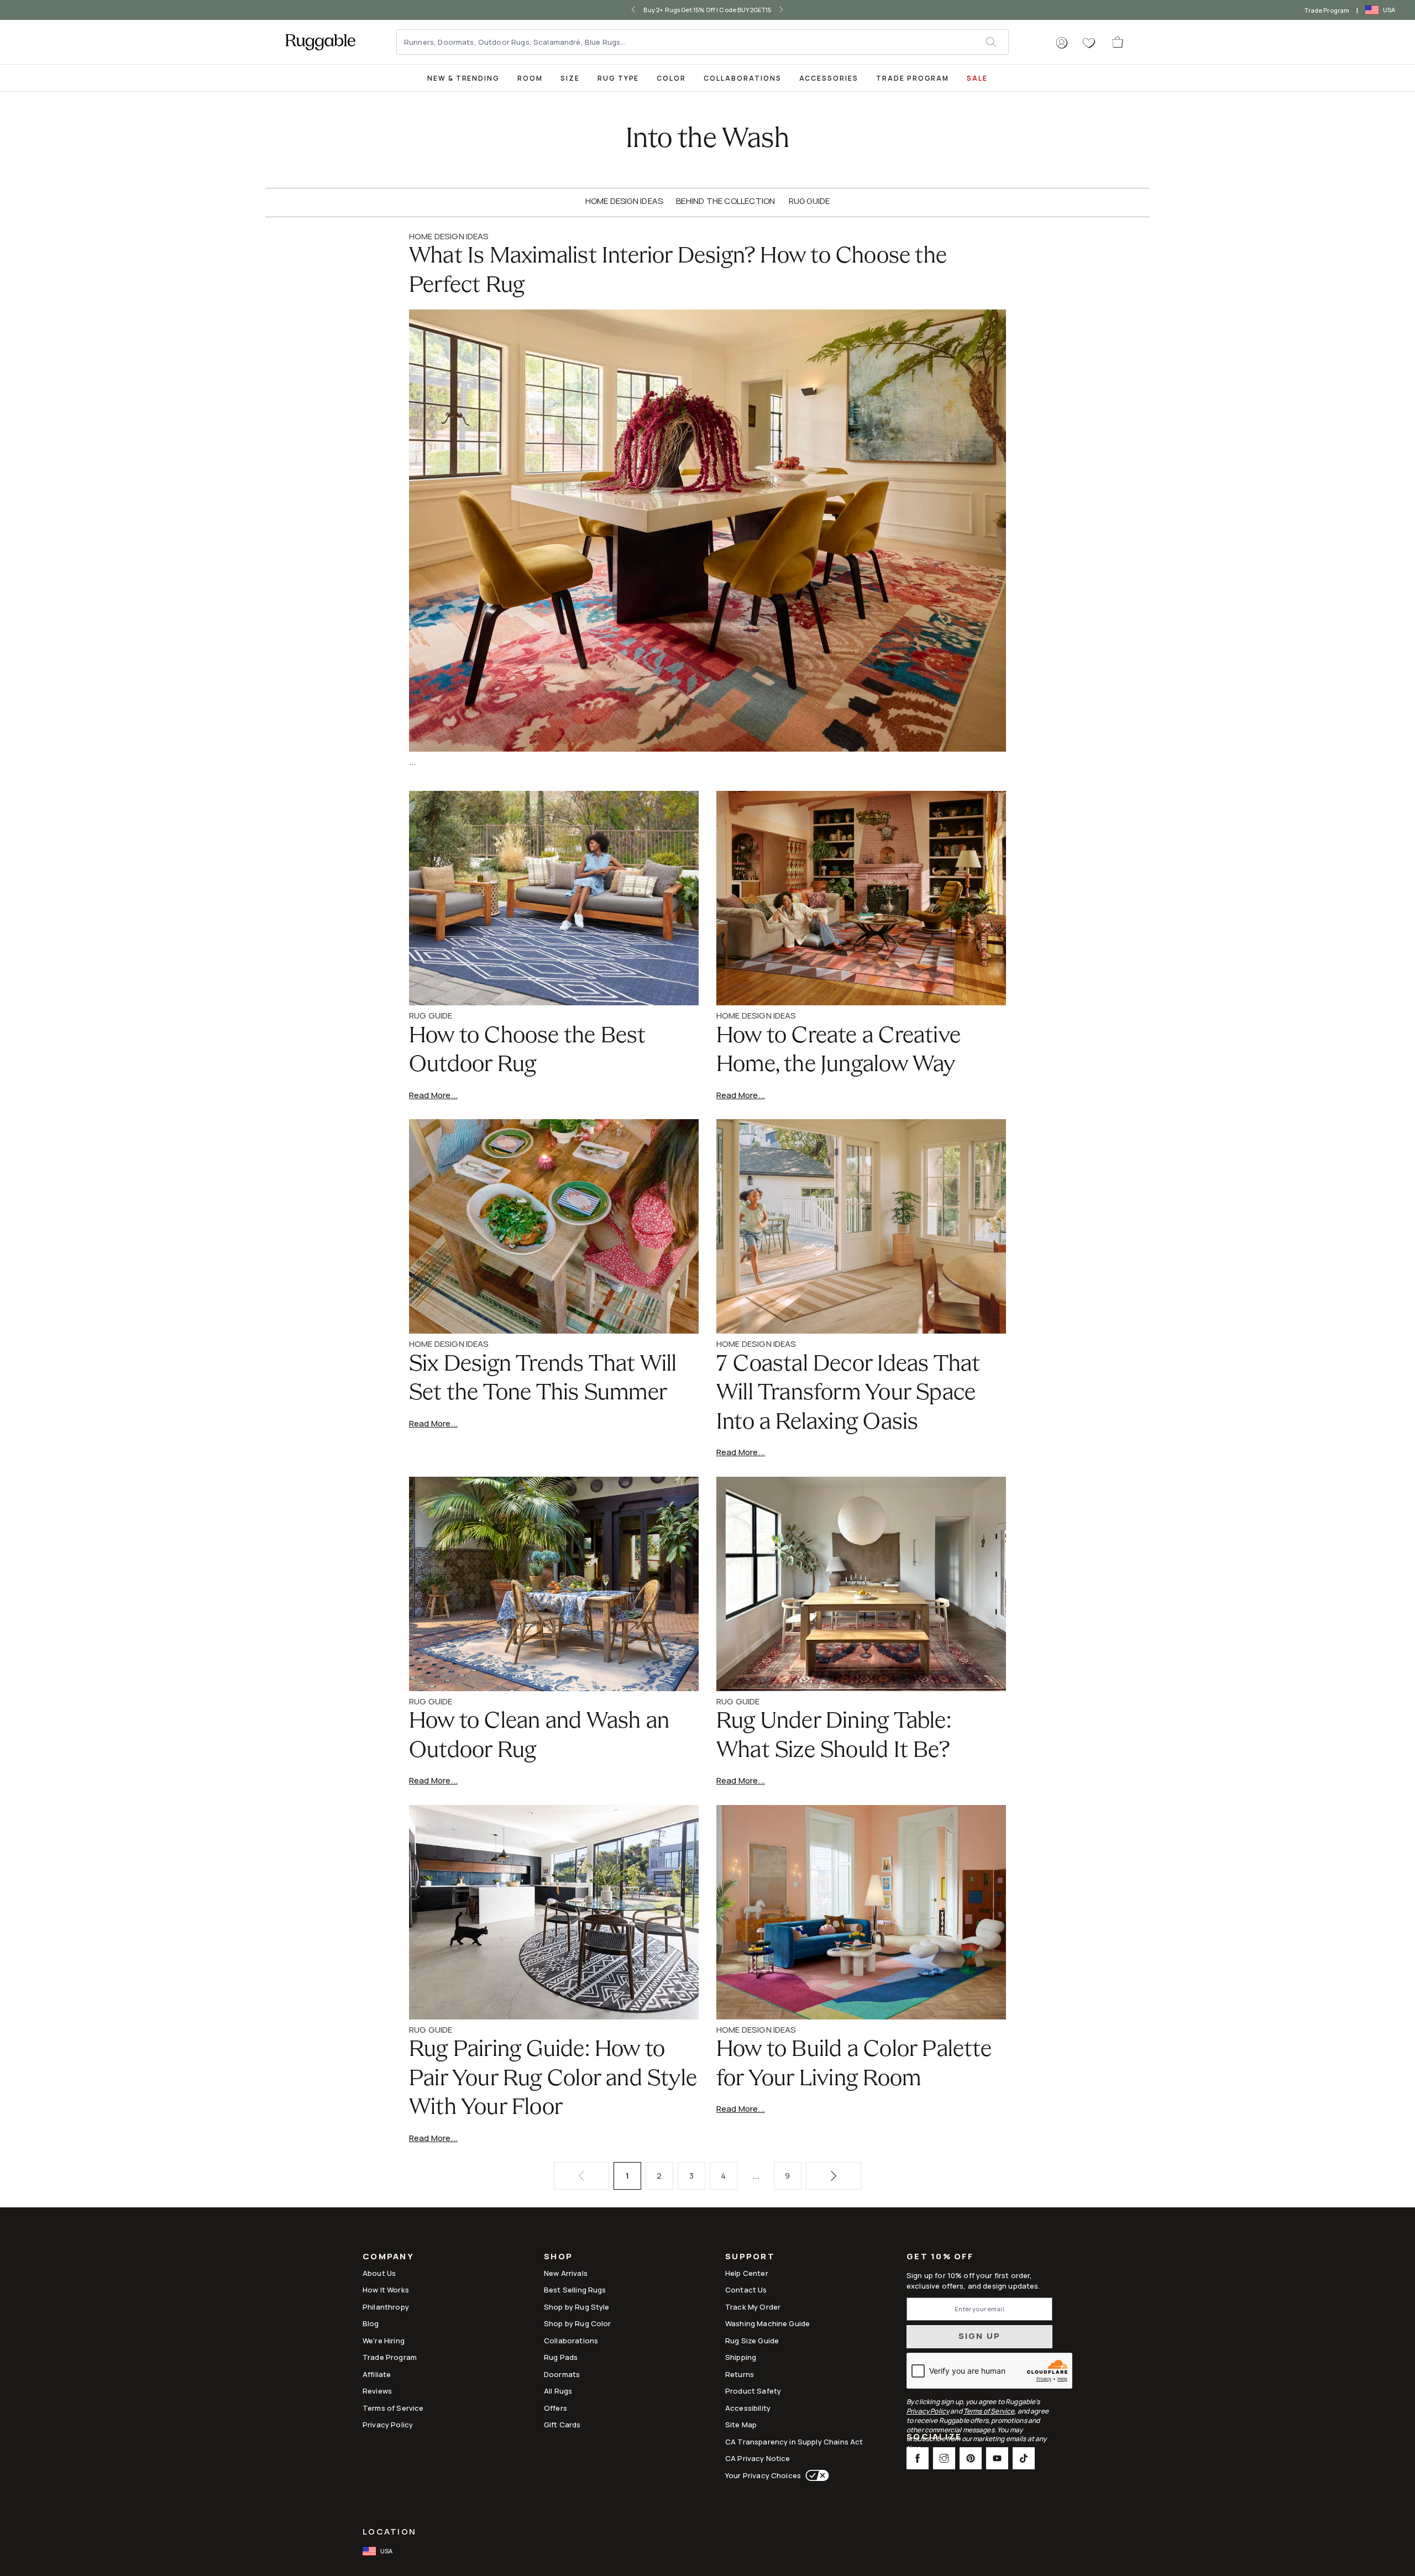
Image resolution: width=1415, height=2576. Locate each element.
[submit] (997, 42)
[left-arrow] (629, 10)
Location (389, 2532)
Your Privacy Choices (763, 2475)
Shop (558, 2257)
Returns (740, 2374)
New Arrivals (566, 2273)
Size (570, 78)
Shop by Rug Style (577, 2307)
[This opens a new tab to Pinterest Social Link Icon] (971, 2458)
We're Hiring (384, 2341)
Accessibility (748, 2408)
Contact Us (746, 2290)
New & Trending (463, 78)
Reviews (377, 2391)
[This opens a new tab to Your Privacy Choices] (815, 2475)
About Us (379, 2273)
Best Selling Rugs (575, 2290)
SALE (977, 78)
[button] (1062, 43)
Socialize (934, 2438)
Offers (555, 2408)
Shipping (741, 2357)
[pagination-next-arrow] (834, 2176)
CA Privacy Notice (758, 2458)
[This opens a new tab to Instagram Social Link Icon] (944, 2458)
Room (530, 78)
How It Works (386, 2290)
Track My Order (753, 2307)
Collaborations (742, 78)
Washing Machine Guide (767, 2323)
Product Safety (753, 2391)
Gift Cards (562, 2425)
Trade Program (1327, 10)
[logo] (320, 42)
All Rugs (558, 2391)
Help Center (747, 2273)
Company (388, 2257)
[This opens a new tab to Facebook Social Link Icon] (918, 2458)
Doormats (562, 2374)
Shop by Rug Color (578, 2323)
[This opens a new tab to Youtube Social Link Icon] (997, 2458)
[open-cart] (1118, 42)
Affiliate (377, 2374)
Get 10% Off (940, 2257)
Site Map (741, 2425)
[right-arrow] (786, 10)
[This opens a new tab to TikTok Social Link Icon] (1024, 2458)
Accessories (829, 78)
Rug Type (619, 78)
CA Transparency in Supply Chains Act (794, 2442)
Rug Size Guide (752, 2341)
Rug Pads (561, 2357)
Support (750, 2257)
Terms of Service (393, 2408)
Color (671, 78)
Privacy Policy (388, 2425)
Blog (371, 2323)
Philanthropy (386, 2307)
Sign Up (980, 2336)
